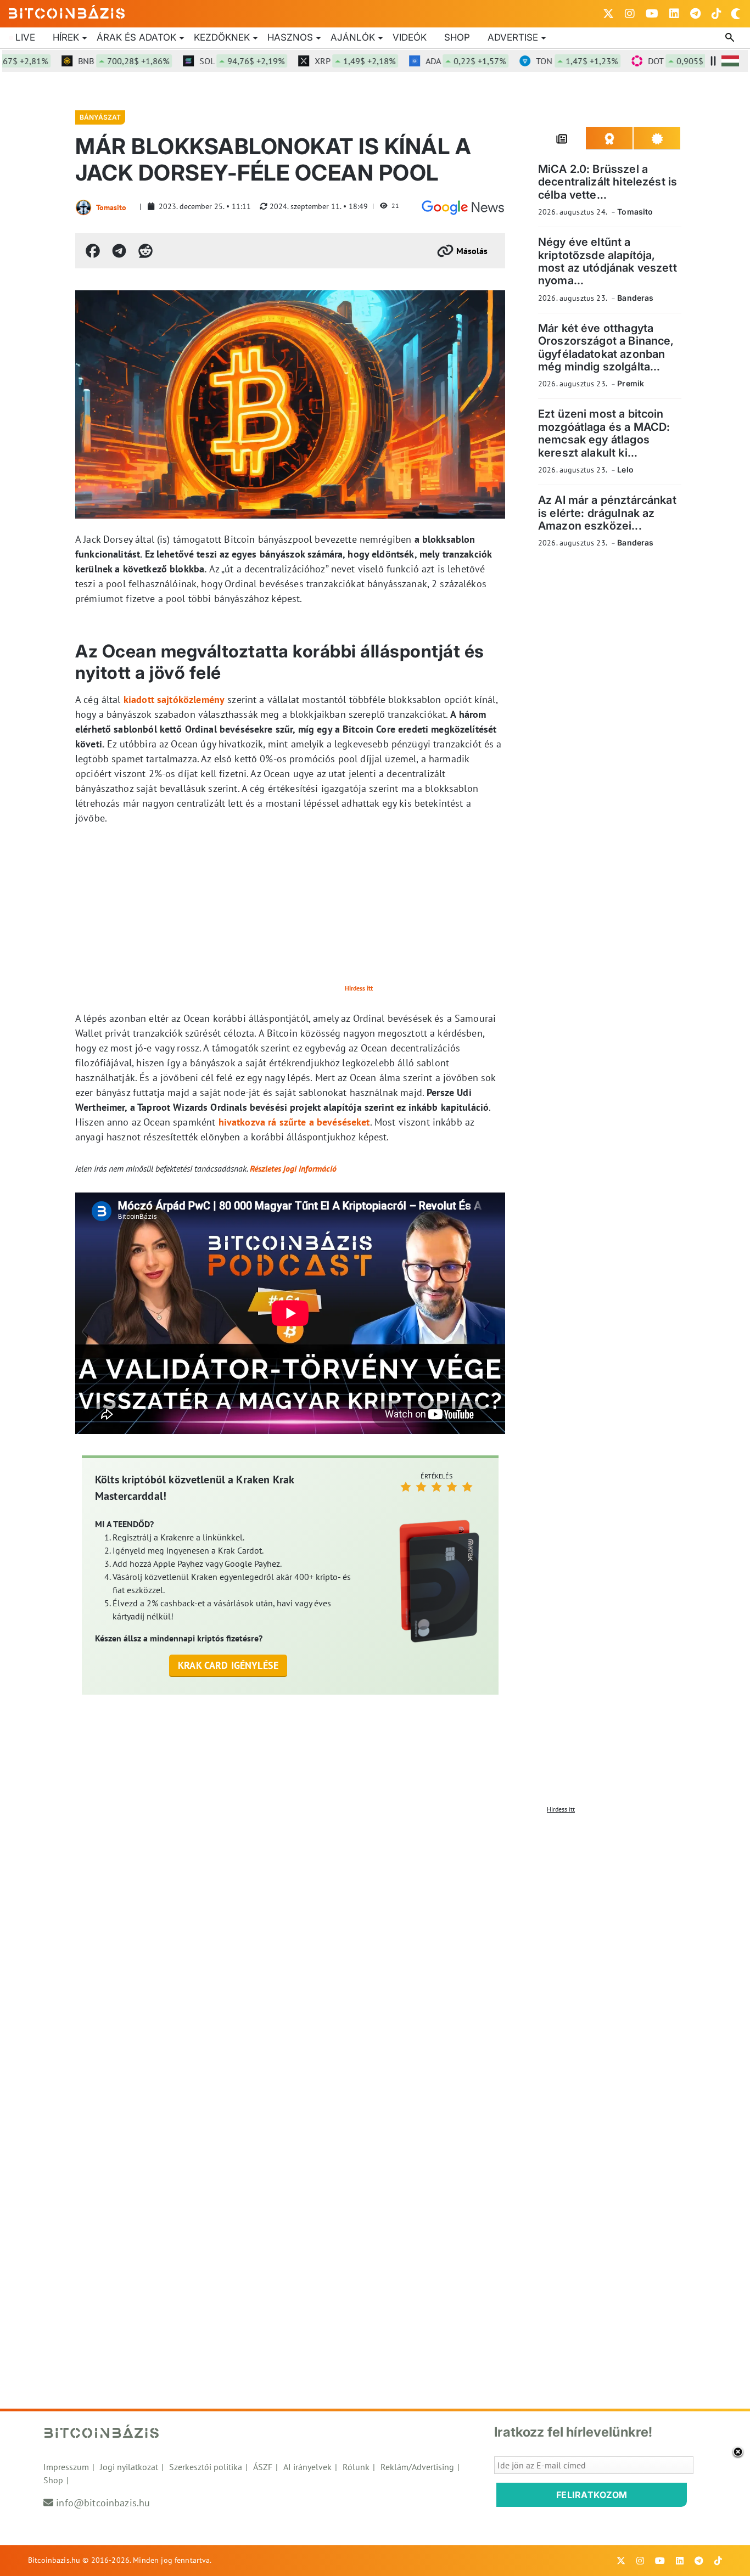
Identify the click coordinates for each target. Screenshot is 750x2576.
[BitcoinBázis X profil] (608, 14)
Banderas (635, 298)
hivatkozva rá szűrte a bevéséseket (294, 1122)
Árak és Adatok (136, 37)
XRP (323, 61)
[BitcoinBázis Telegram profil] (695, 14)
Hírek (66, 37)
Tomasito (111, 207)
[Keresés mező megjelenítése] (731, 38)
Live (25, 37)
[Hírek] (463, 207)
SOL (210, 61)
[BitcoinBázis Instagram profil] (630, 14)
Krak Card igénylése (228, 1665)
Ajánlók (353, 37)
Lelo (625, 469)
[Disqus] (375, 1956)
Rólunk (356, 2467)
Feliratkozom (592, 2495)
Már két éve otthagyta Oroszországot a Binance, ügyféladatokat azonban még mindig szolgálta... (606, 347)
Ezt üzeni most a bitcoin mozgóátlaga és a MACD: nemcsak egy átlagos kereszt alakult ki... (604, 433)
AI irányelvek (307, 2467)
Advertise (513, 37)
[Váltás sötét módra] (736, 14)
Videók (410, 37)
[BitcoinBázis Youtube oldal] (652, 14)
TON (545, 61)
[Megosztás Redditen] (145, 251)
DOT (659, 61)
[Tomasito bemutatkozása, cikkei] (83, 207)
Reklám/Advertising (417, 2467)
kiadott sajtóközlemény (174, 699)
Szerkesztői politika (206, 2467)
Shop (457, 37)
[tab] (562, 138)
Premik (631, 383)
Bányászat (100, 117)
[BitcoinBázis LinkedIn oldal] (674, 14)
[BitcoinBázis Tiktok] (717, 14)
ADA (434, 61)
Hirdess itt (359, 988)
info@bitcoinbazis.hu (103, 2503)
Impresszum (66, 2467)
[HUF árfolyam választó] (730, 61)
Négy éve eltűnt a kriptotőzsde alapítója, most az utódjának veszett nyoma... (608, 261)
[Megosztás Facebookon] (93, 251)
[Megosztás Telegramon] (119, 251)
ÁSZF (263, 2467)
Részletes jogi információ (293, 1168)
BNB (92, 61)
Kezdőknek (222, 37)
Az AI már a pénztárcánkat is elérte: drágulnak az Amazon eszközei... (607, 513)
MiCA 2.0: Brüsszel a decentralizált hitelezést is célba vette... (608, 182)
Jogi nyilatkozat (129, 2467)
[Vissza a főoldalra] (67, 12)
